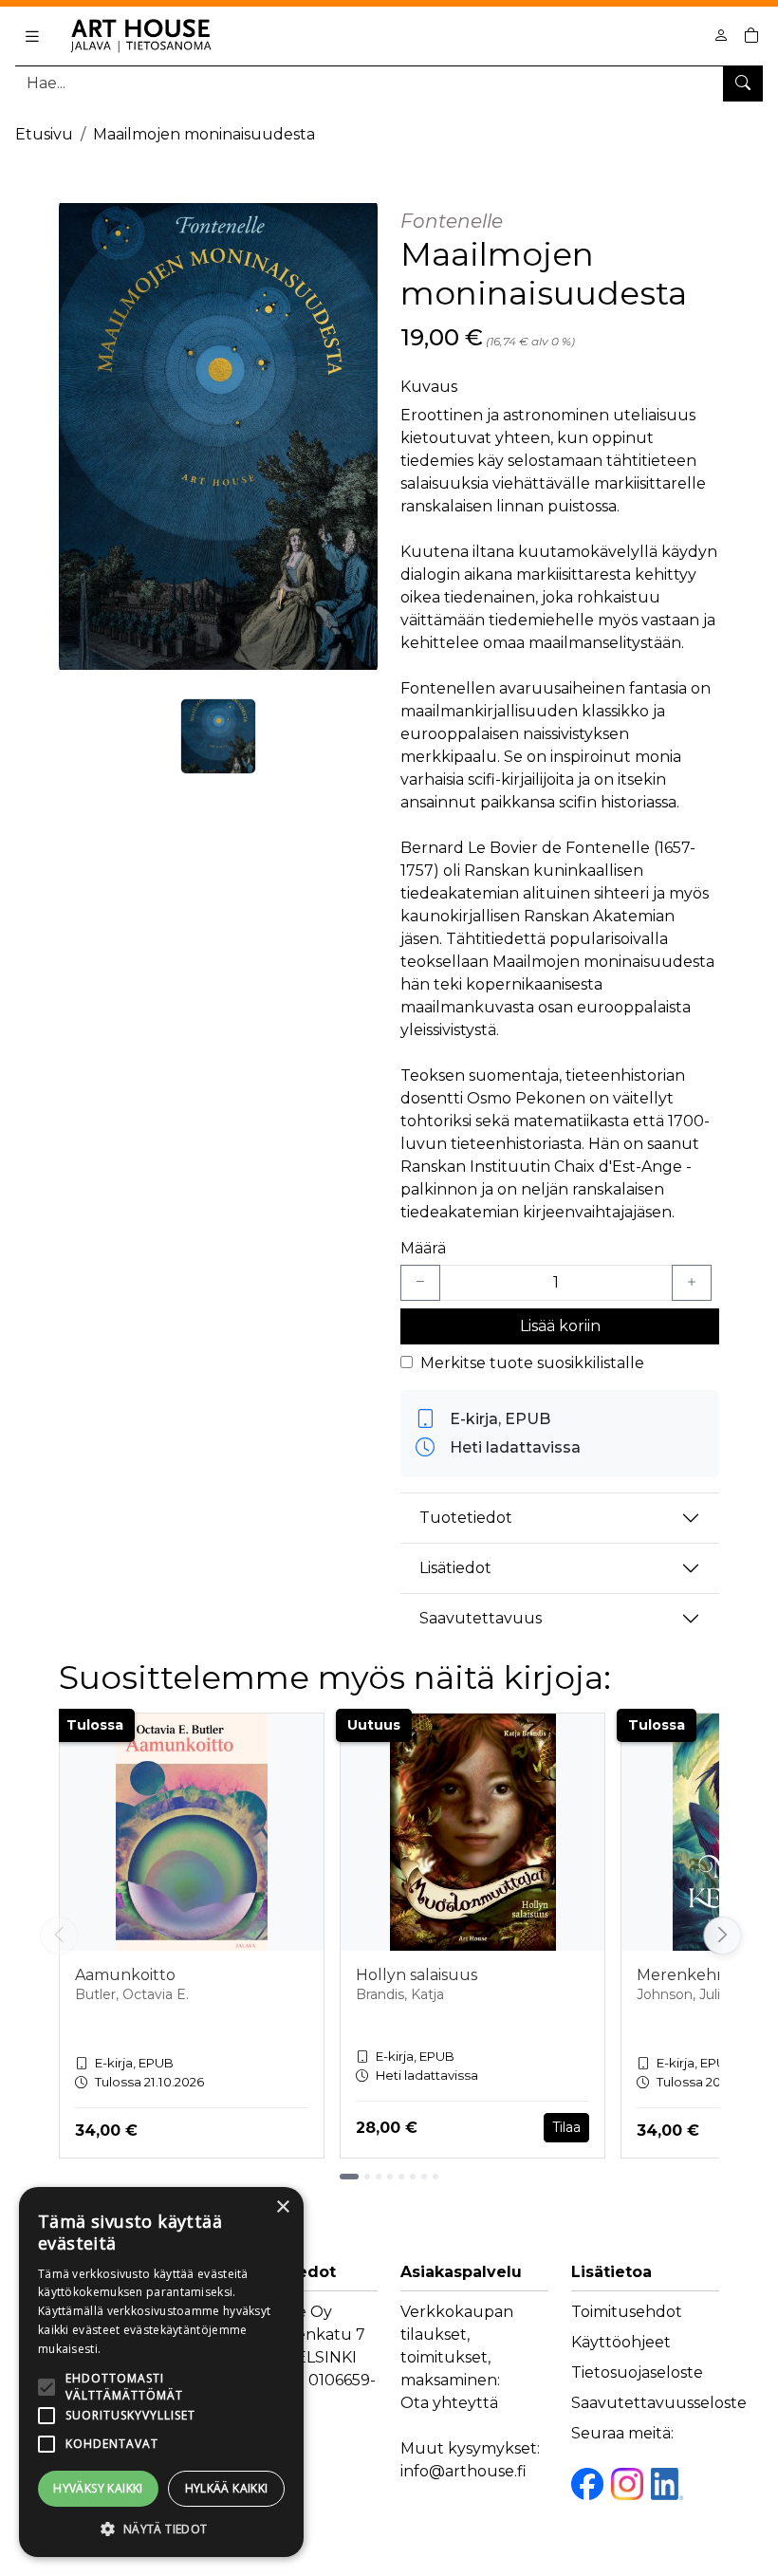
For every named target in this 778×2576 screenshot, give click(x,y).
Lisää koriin (560, 1326)
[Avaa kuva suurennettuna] (218, 436)
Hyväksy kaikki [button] (98, 2488)
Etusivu (44, 134)
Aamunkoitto (125, 1975)
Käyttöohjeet (621, 2342)
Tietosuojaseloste (637, 2372)
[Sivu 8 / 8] (435, 2177)
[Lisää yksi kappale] (692, 1283)
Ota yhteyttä (449, 2403)
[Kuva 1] (218, 736)
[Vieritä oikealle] (724, 1936)
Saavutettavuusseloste (659, 2403)
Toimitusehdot (627, 2312)
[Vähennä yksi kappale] (420, 1283)
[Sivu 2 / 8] (367, 2177)
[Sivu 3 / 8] (379, 2177)
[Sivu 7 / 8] (424, 2177)
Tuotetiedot (466, 1518)
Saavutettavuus (481, 1618)
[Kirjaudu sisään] (721, 36)
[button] (161, 2529)
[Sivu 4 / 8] (390, 2177)
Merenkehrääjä (694, 1975)
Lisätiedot (455, 1568)
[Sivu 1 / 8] (349, 2177)
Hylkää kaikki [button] (227, 2488)
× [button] (282, 2207)
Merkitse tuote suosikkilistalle (532, 1363)
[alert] (161, 2372)
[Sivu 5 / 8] (401, 2177)
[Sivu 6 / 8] (413, 2177)
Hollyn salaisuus (417, 1975)
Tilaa (566, 2127)
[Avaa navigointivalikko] (32, 36)
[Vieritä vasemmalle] (59, 1936)
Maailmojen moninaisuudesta (204, 134)
